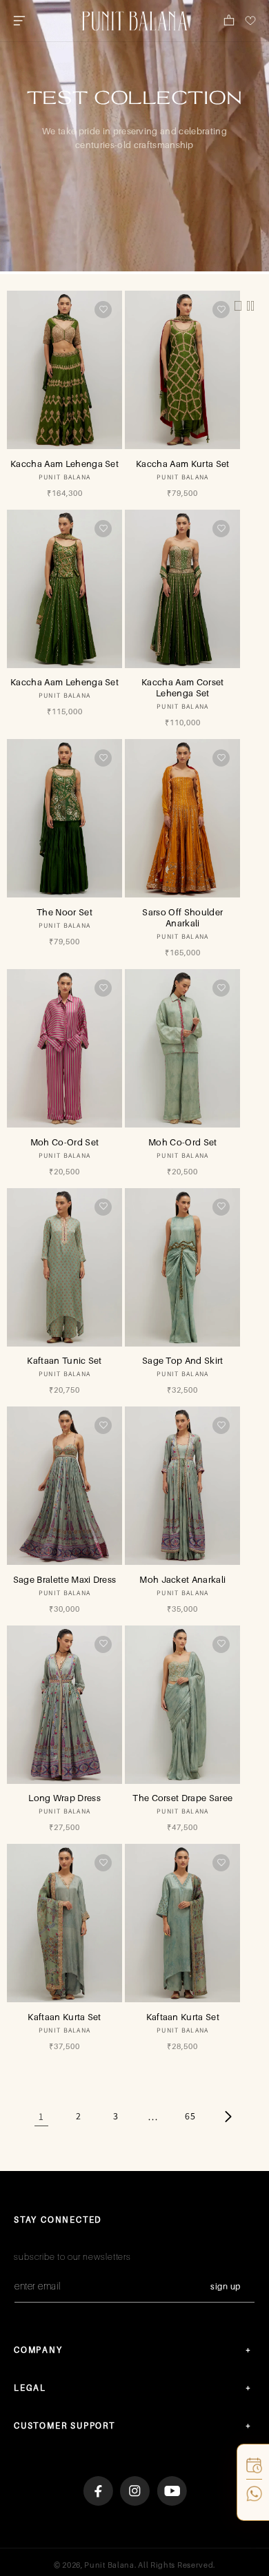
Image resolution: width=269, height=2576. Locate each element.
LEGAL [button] (30, 2388)
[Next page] (228, 2117)
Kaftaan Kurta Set (64, 2017)
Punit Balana (109, 2565)
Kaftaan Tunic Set (64, 1360)
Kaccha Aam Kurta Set (182, 464)
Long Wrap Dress (64, 1798)
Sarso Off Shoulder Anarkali (182, 917)
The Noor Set (64, 912)
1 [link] (41, 2116)
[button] (19, 21)
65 (190, 2116)
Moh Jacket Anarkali (182, 1579)
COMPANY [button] (38, 2350)
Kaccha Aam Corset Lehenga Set (182, 687)
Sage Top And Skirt (183, 1360)
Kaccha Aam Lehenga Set (64, 464)
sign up (226, 2286)
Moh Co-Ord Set (64, 1142)
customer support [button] (64, 2426)
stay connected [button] (58, 2220)
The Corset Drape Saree (182, 1798)
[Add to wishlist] (103, 310)
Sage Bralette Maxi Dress (65, 1579)
